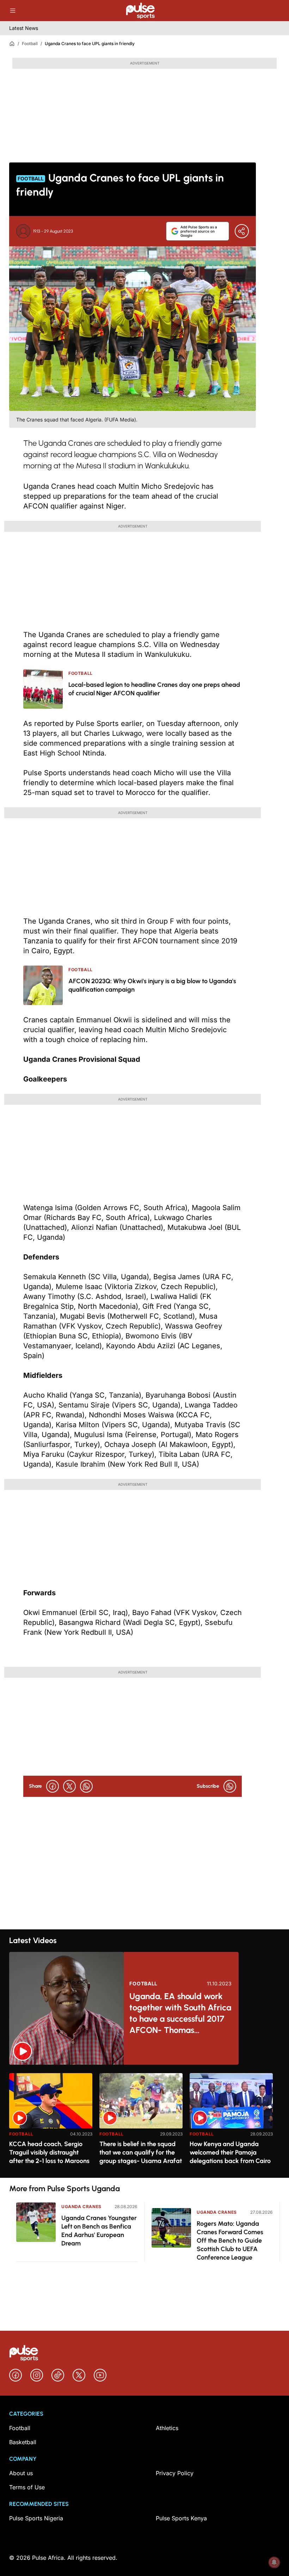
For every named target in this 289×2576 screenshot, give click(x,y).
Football (30, 44)
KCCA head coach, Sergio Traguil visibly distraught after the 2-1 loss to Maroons (49, 2152)
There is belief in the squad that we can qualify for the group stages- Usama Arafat (141, 2152)
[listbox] (144, 2121)
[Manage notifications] (274, 2562)
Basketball (23, 2442)
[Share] (242, 231)
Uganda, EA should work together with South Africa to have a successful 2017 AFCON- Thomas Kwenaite (180, 2013)
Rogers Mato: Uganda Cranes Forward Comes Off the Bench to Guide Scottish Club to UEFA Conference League (230, 2241)
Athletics (167, 2428)
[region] (144, 2121)
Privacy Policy (175, 2473)
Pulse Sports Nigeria (36, 2518)
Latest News (24, 28)
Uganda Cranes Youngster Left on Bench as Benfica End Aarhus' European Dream (99, 2231)
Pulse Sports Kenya (181, 2518)
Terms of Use (27, 2487)
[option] (51, 2123)
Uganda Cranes (81, 2207)
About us (21, 2473)
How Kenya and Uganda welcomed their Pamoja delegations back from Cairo (230, 2152)
